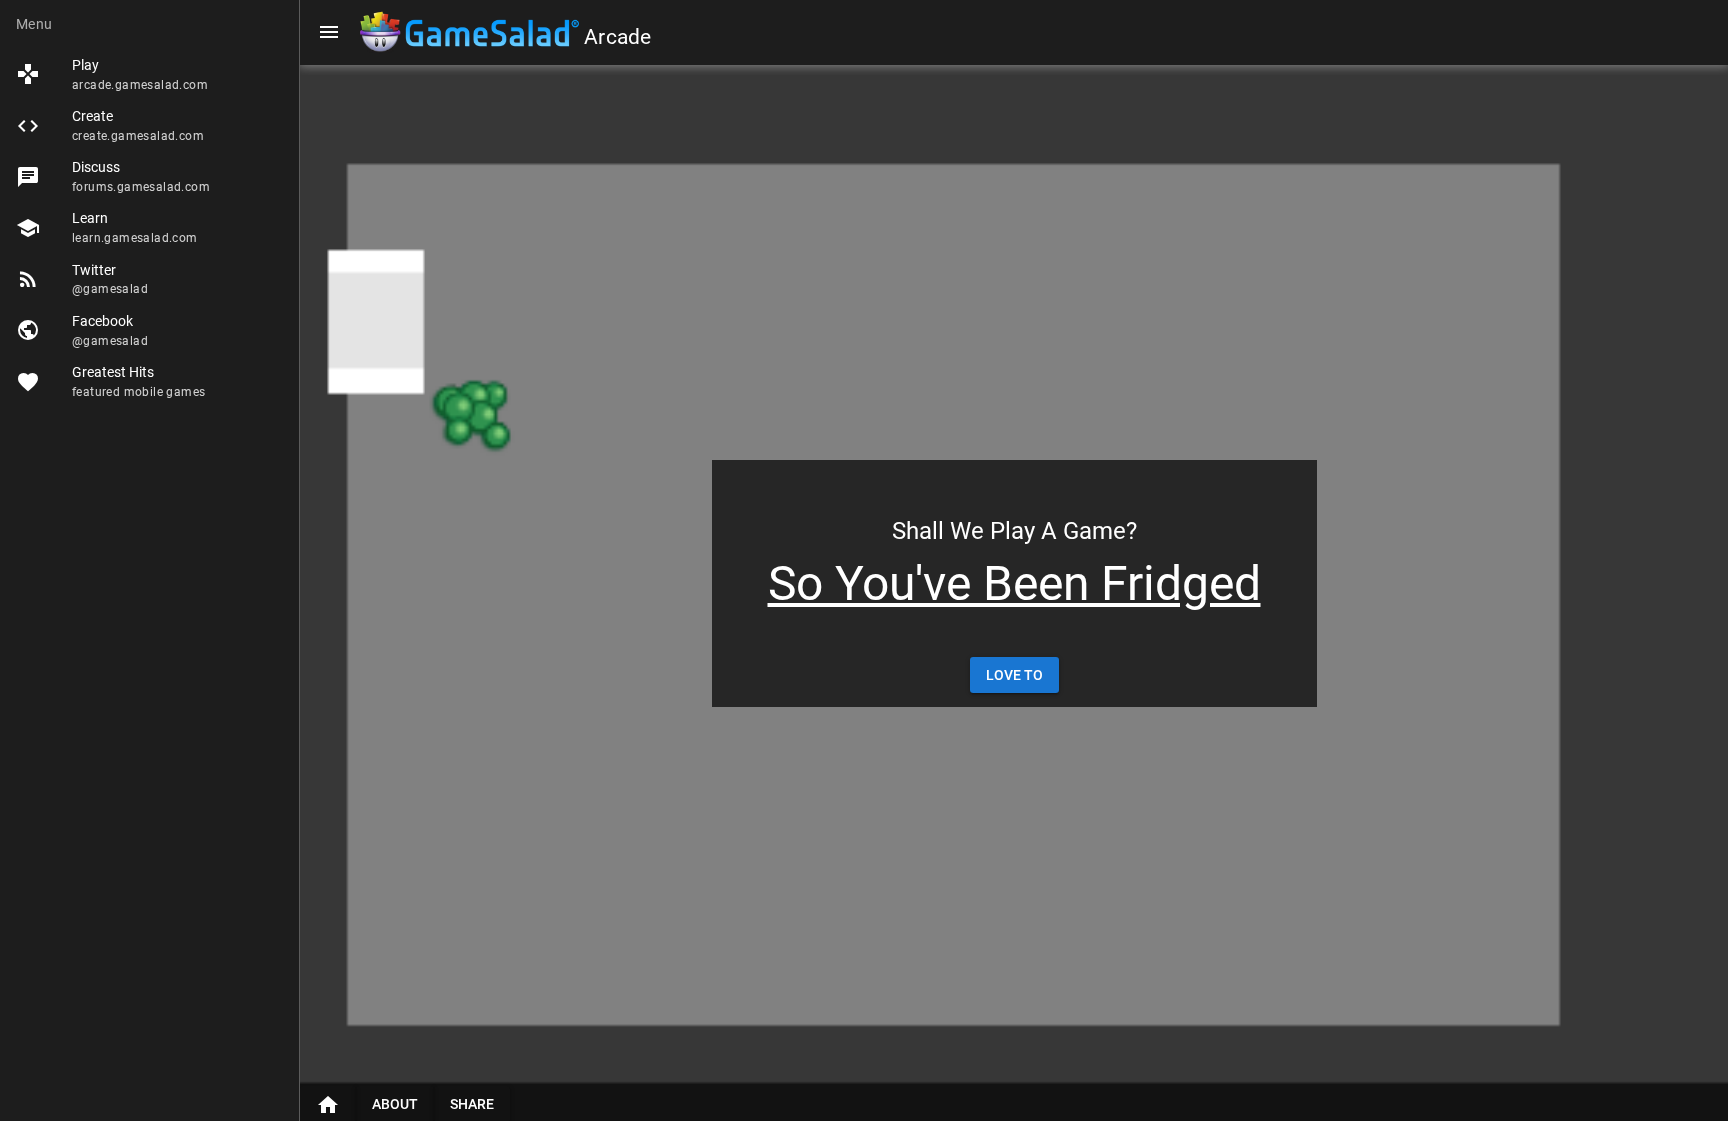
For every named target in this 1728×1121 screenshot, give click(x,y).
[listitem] (149, 74)
